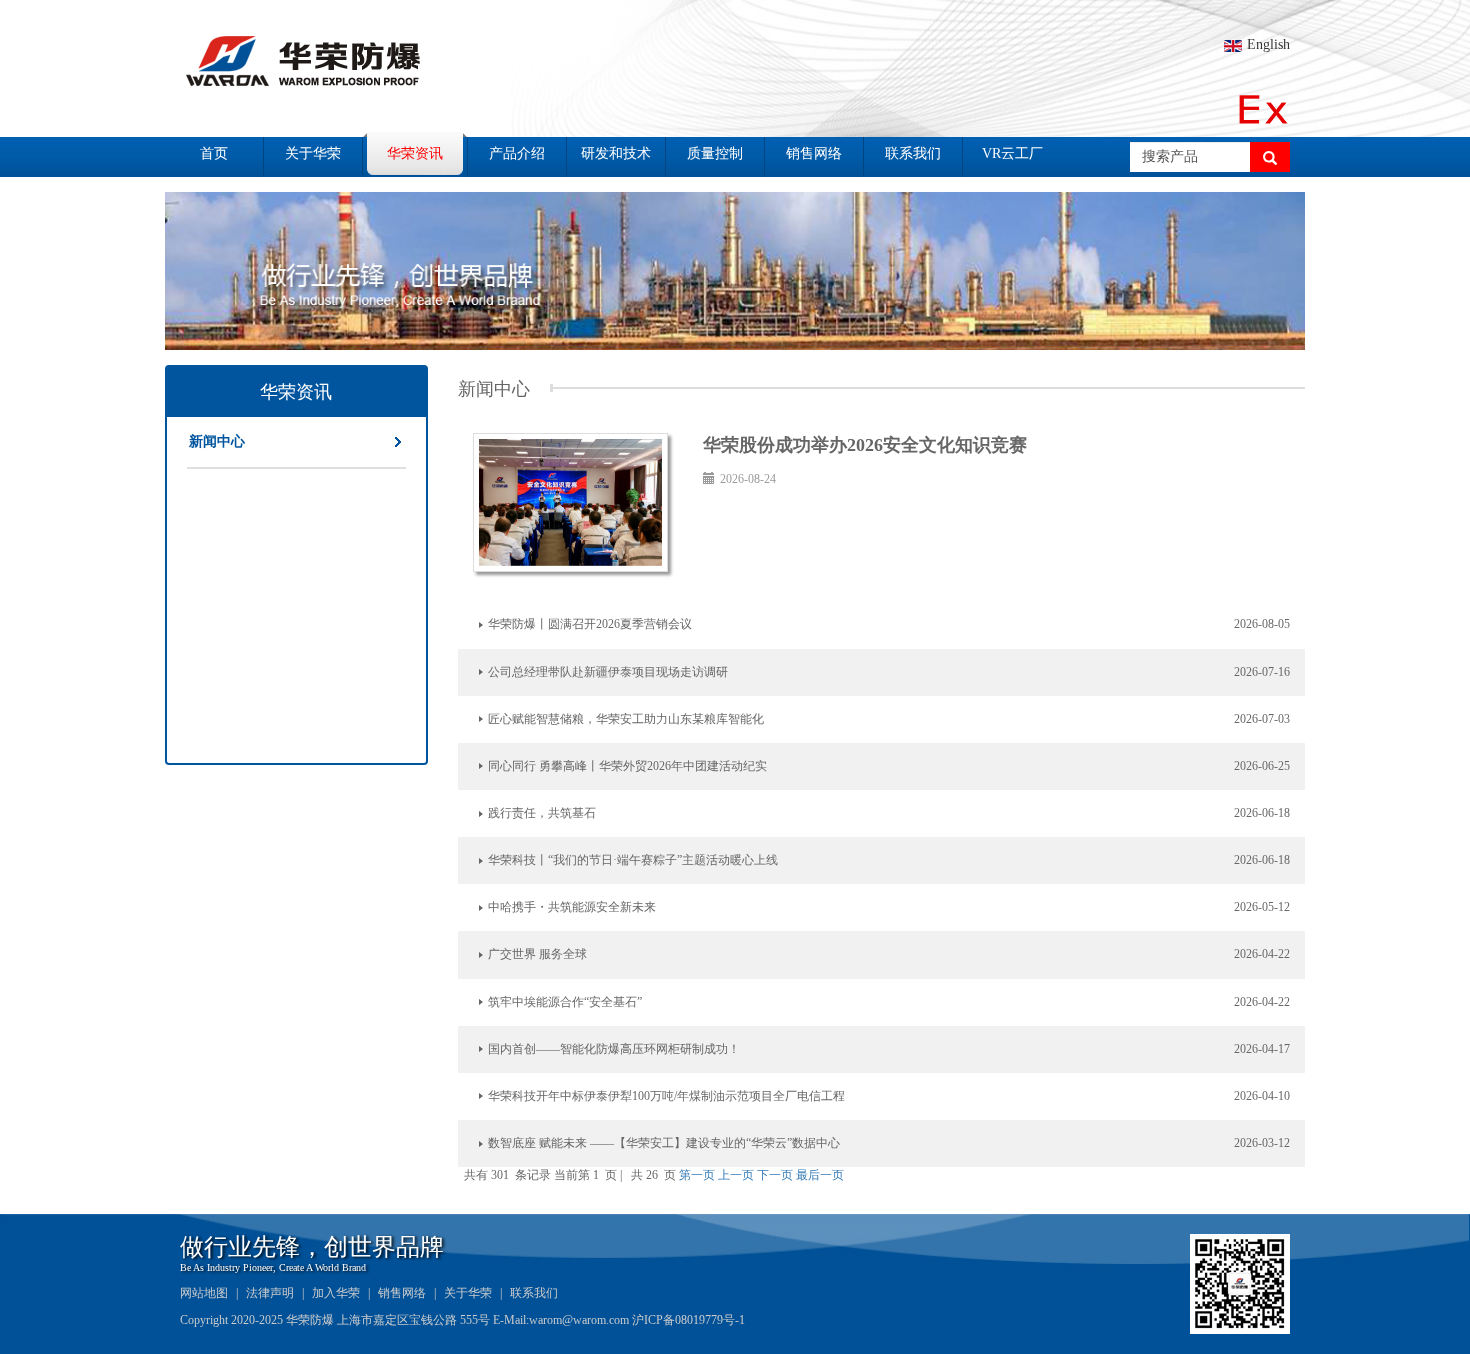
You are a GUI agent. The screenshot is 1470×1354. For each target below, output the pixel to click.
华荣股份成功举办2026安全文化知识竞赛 (865, 445)
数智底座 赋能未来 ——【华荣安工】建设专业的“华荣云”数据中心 (664, 1143)
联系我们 (534, 1293)
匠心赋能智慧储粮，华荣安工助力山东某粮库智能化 (626, 719)
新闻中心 (217, 441)
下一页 (775, 1175)
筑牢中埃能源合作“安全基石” (565, 1002)
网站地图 (204, 1293)
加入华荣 (336, 1293)
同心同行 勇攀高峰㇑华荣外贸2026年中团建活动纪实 (627, 766)
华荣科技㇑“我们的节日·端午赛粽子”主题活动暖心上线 (633, 860)
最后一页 (820, 1175)
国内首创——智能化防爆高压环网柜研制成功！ (614, 1049)
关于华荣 (468, 1293)
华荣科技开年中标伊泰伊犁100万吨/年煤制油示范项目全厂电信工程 (666, 1096)
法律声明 (270, 1293)
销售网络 (402, 1293)
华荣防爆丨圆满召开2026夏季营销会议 (590, 624)
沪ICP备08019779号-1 (688, 1320)
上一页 (736, 1175)
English (1268, 44)
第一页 (697, 1175)
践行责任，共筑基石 (542, 813)
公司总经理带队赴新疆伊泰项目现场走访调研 (608, 672)
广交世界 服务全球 (537, 954)
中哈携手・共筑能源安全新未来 (572, 907)
